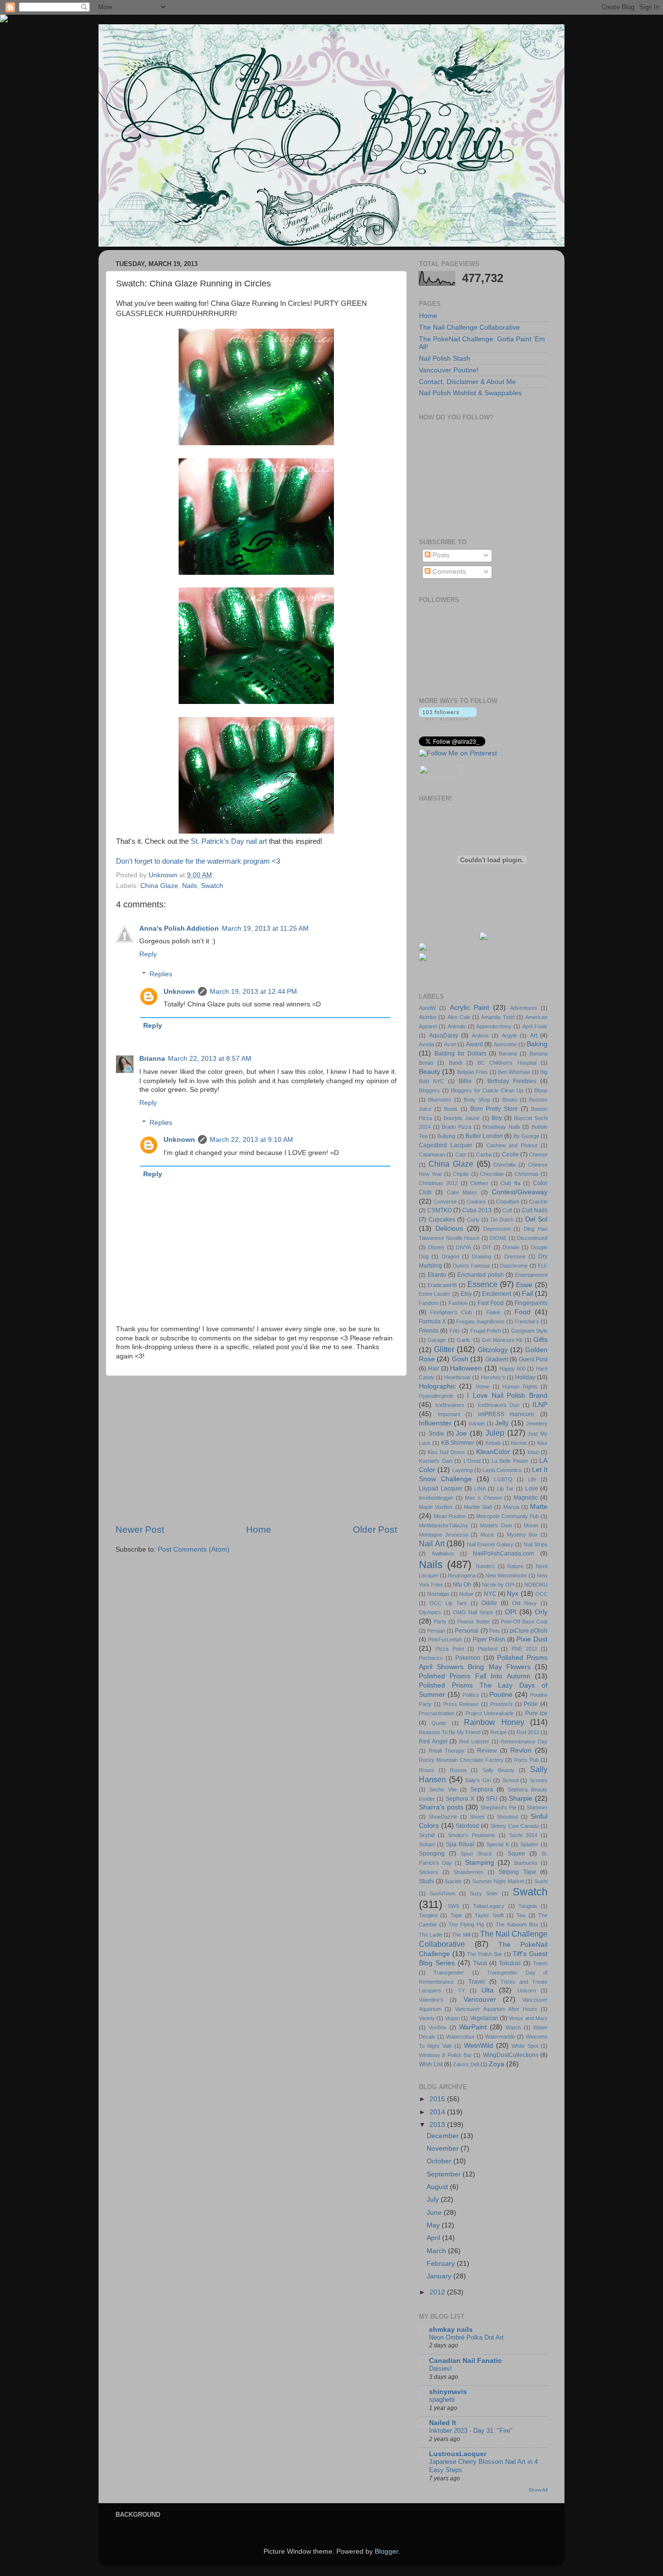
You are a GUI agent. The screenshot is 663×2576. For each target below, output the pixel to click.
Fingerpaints (531, 1303)
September (445, 2174)
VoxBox (438, 2027)
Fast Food (491, 1303)
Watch (513, 2027)
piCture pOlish (529, 1631)
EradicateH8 (442, 1285)
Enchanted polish (481, 1275)
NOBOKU (536, 1585)
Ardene (480, 1036)
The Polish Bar (484, 1954)
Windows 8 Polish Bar (445, 2055)
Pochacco (431, 1658)
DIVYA (463, 1247)
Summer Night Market (498, 1881)
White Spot (525, 2046)
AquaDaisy (444, 1036)
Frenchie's (527, 1321)
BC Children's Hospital (507, 1063)
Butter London (484, 1136)
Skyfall (427, 1835)
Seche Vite (443, 1790)
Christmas (527, 1174)
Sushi (541, 1881)
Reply (148, 954)
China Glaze (159, 886)
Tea (521, 1915)
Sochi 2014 (523, 1835)
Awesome (505, 1044)
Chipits (461, 1174)
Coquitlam (508, 1202)
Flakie (493, 1312)
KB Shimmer (458, 1443)
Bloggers (429, 1090)
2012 (438, 2292)
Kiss (542, 1443)
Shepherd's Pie (498, 1807)
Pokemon (468, 1658)
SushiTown (442, 1893)
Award (474, 1044)
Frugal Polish (486, 1331)
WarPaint (473, 2027)
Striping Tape (517, 1872)
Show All (538, 2490)
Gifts (540, 1340)
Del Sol (537, 1219)
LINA (480, 1489)
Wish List (431, 2064)
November (444, 2149)
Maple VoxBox (436, 1507)
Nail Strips (536, 1544)
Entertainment (531, 1275)
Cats (461, 1154)
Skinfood (467, 1826)
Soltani (427, 1844)
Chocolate (492, 1174)
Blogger (386, 2551)
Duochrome (514, 1266)
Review (487, 1751)
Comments (448, 572)
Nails (190, 886)
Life (532, 1479)
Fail (527, 1294)
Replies (161, 974)
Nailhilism (443, 1554)
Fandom (429, 1303)
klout (533, 1452)
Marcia (511, 1507)
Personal (467, 1631)
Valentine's (431, 2000)
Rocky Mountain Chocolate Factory (461, 1760)
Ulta (488, 1990)
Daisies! (440, 2368)
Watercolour (460, 2037)
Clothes (479, 1183)
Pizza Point (449, 1649)
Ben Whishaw (514, 1072)
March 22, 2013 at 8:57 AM (210, 1059)
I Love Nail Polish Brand (507, 1396)
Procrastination (437, 1713)
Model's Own (496, 1525)
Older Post (375, 1530)
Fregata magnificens (480, 1321)
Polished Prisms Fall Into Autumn (475, 1676)
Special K (498, 1844)
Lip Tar (506, 1489)
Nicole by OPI (498, 1585)
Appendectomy (494, 1026)
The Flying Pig (466, 1924)
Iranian (477, 1423)
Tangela (528, 1906)
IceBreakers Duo (499, 1405)
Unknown (179, 992)
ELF (543, 1266)
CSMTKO (439, 1210)
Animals (457, 1026)
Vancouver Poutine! (449, 370)
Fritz (455, 1331)
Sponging (432, 1854)
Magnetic (526, 1498)
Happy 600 (513, 1369)
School (510, 1780)
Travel (477, 1982)
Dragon (450, 1256)
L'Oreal (472, 1461)
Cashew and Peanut (512, 1145)
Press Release (461, 1704)
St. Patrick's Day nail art (229, 841)
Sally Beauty (498, 1770)
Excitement (497, 1294)
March (437, 2251)
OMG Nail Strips (473, 1612)
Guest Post (533, 1359)
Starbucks (526, 1863)
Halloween (466, 1368)
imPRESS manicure (506, 1414)
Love (532, 1489)
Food (522, 1312)
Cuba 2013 (477, 1210)
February (442, 2264)
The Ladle (431, 1935)
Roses (427, 1770)
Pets (495, 1631)
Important (449, 1414)
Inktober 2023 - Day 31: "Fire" (471, 2431)
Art (534, 1036)
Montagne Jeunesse (444, 1535)
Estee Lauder (435, 1294)
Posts (440, 555)
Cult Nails (535, 1210)
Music (488, 1535)
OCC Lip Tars (448, 1603)
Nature (515, 1566)
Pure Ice (536, 1713)
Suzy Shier (484, 1893)
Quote (439, 1723)
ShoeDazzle (443, 1817)
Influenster (435, 1423)
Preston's (501, 1704)
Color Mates (462, 1192)
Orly (541, 1612)
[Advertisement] (256, 1450)
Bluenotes (440, 1100)
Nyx (513, 1594)
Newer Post (140, 1530)
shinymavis (448, 2392)
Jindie (436, 1434)
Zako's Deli (466, 2064)
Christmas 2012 (438, 1183)
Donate (511, 1247)
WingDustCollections (511, 2055)
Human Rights (520, 1387)
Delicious (449, 1229)
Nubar (466, 1594)
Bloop (541, 1090)
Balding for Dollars (460, 1054)
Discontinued (532, 1238)
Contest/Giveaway (520, 1192)
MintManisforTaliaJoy (444, 1525)
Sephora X (460, 1799)
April (434, 2238)
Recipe (498, 1732)
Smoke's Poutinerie (472, 1835)
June (435, 2213)
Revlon (521, 1750)
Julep (495, 1433)
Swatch (212, 886)
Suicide (453, 1881)
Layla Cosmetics (502, 1470)
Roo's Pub (526, 1760)
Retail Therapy (447, 1751)
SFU (492, 1799)
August (438, 2187)
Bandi (456, 1063)
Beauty (430, 1072)
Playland (488, 1649)
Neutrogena (462, 1575)
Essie (524, 1285)
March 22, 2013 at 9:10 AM (251, 1140)
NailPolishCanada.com (503, 1554)
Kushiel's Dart (436, 1461)
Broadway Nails (501, 1127)
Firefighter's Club (451, 1312)
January (440, 2276)
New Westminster (506, 1575)
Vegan (452, 2018)
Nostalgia (438, 1594)
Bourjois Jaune (462, 1118)
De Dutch (502, 1220)
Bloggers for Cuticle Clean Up (487, 1090)
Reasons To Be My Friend (450, 1732)
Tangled (428, 1915)
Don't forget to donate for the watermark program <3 (198, 861)
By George (526, 1136)
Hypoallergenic (436, 1396)
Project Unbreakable (490, 1713)
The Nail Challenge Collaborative (469, 327)
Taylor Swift (489, 1915)
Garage (437, 1340)
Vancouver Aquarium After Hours (496, 2009)
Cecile (510, 1154)
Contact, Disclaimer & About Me (467, 382)
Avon (450, 1044)
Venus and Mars (528, 2018)
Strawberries (468, 1872)
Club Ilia (510, 1183)
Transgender (449, 1973)
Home (259, 1530)
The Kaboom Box (517, 1924)
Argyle (509, 1036)
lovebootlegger (436, 1498)
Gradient (497, 1359)
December (444, 2136)
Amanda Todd (497, 1017)
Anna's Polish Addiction (179, 928)
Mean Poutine (450, 1516)
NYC (490, 1594)
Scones (539, 1780)
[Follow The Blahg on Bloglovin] (448, 718)
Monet (531, 1525)
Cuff (507, 1210)
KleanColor (493, 1452)
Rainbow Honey (494, 1722)
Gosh (460, 1359)
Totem (540, 1963)
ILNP (540, 1405)
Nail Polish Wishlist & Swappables (470, 393)
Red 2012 (528, 1732)
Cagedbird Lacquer (446, 1145)
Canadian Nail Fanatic (465, 2361)
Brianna (152, 1059)
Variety (427, 2018)
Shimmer (537, 1807)
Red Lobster (474, 1741)
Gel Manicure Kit (502, 1340)
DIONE (498, 1238)
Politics (471, 1695)
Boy (497, 1118)
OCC (541, 1594)
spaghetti (442, 2400)
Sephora (482, 1790)
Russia (458, 1770)
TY (462, 1991)
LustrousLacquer (458, 2454)
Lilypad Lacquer (441, 1489)
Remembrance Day (524, 1741)
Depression (497, 1229)
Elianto (437, 1275)
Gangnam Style (529, 1331)
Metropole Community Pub (507, 1516)
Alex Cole (459, 1017)
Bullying (446, 1136)
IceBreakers (450, 1405)
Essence (482, 1284)
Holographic (437, 1386)
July (434, 2200)
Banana (508, 1054)
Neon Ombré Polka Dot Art (466, 2337)
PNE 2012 (524, 1649)
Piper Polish (489, 1639)
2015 (438, 2099)
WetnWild (479, 2046)
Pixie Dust (532, 1639)
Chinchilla (504, 1165)
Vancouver (480, 1999)
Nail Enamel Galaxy (490, 1544)
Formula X (432, 1321)
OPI (511, 1612)
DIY (487, 1247)
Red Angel (433, 1741)
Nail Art (432, 1543)
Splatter (529, 1844)
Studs (426, 1881)
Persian (436, 1631)
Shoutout (507, 1817)
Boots (451, 1109)
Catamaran (432, 1154)
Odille (489, 1603)
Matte (539, 1507)
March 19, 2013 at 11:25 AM (265, 928)
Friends (429, 1331)
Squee (516, 1854)
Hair (434, 1369)
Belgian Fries (472, 1072)
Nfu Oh (462, 1585)
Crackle (538, 1202)
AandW (427, 1008)
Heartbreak (457, 1377)
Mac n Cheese (483, 1498)
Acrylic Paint (470, 1008)
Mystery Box (522, 1535)
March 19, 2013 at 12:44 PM (253, 992)
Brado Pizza (456, 1127)
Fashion (458, 1303)
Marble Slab (478, 1507)
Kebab (493, 1443)
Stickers (429, 1872)
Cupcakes (442, 1220)
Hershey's (493, 1377)
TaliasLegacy (489, 1906)
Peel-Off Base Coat (524, 1622)
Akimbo (428, 1017)
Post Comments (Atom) (194, 1549)
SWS (453, 1906)
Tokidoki (510, 1963)
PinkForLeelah (445, 1639)
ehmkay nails (451, 2330)
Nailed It (443, 2423)
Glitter (444, 1349)
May (434, 2225)
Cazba (484, 1154)
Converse (445, 1202)
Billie (465, 1081)
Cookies (476, 1202)
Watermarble (500, 2037)
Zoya (497, 2064)
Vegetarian (484, 2018)
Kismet (519, 1443)
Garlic (464, 1340)
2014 (438, 2112)
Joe (461, 1433)
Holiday (525, 1377)
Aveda (426, 1044)
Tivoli (480, 1963)
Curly (473, 1220)
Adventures (524, 1008)
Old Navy (524, 1603)
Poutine (501, 1695)
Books (510, 1100)
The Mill (461, 1935)
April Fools (535, 1026)
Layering (463, 1470)
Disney (436, 1247)
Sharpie (521, 1798)
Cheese (538, 1154)
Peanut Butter (473, 1622)
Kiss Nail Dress (446, 1452)
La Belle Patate (510, 1461)
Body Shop (477, 1100)
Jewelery (537, 1423)
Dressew (515, 1256)
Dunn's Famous (472, 1266)
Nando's (485, 1566)
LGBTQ (503, 1479)
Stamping (480, 1863)
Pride (531, 1704)
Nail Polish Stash (445, 359)
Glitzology (493, 1350)
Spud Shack (476, 1854)
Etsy (466, 1294)
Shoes (477, 1817)
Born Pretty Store (494, 1109)
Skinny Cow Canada (514, 1826)
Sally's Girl (478, 1780)
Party (440, 1622)
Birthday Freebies (512, 1081)
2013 (438, 2125)
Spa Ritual (460, 1844)
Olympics (430, 1612)
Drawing (481, 1256)
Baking (537, 1044)
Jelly (502, 1423)
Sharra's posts (441, 1807)
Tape (456, 1915)
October (440, 2161)
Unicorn (527, 1991)
